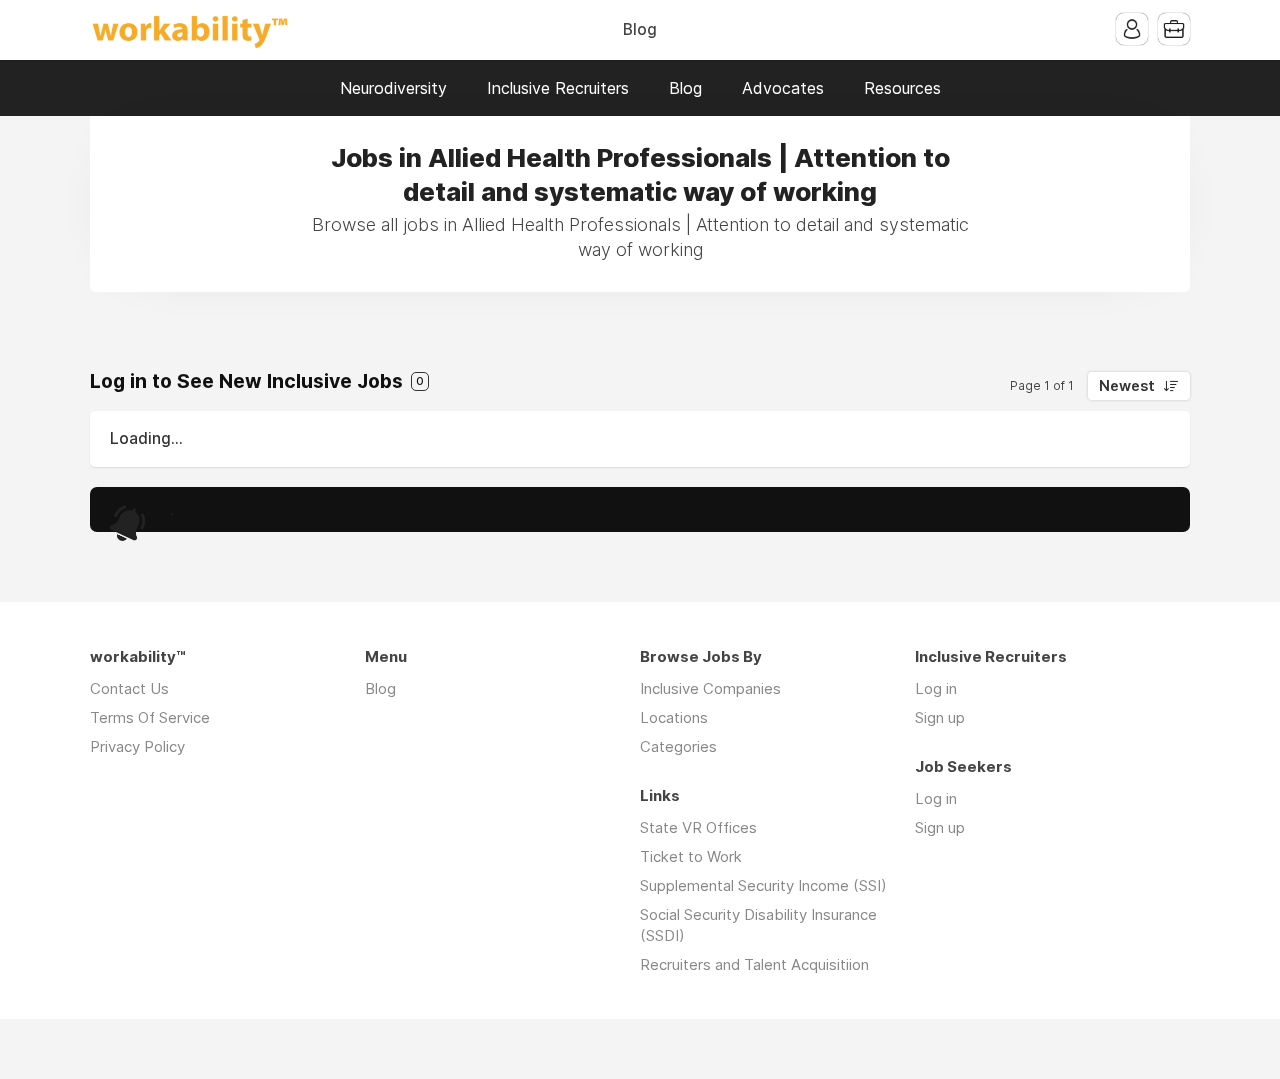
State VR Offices (698, 827)
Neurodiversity (393, 88)
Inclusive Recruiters (558, 88)
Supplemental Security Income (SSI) (763, 885)
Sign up (940, 717)
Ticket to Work (691, 856)
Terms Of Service (150, 717)
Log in (936, 688)
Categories (678, 746)
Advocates (783, 88)
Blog (640, 29)
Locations (674, 717)
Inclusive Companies (710, 688)
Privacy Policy (137, 746)
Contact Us (129, 688)
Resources (902, 88)
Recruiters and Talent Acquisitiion (754, 964)
